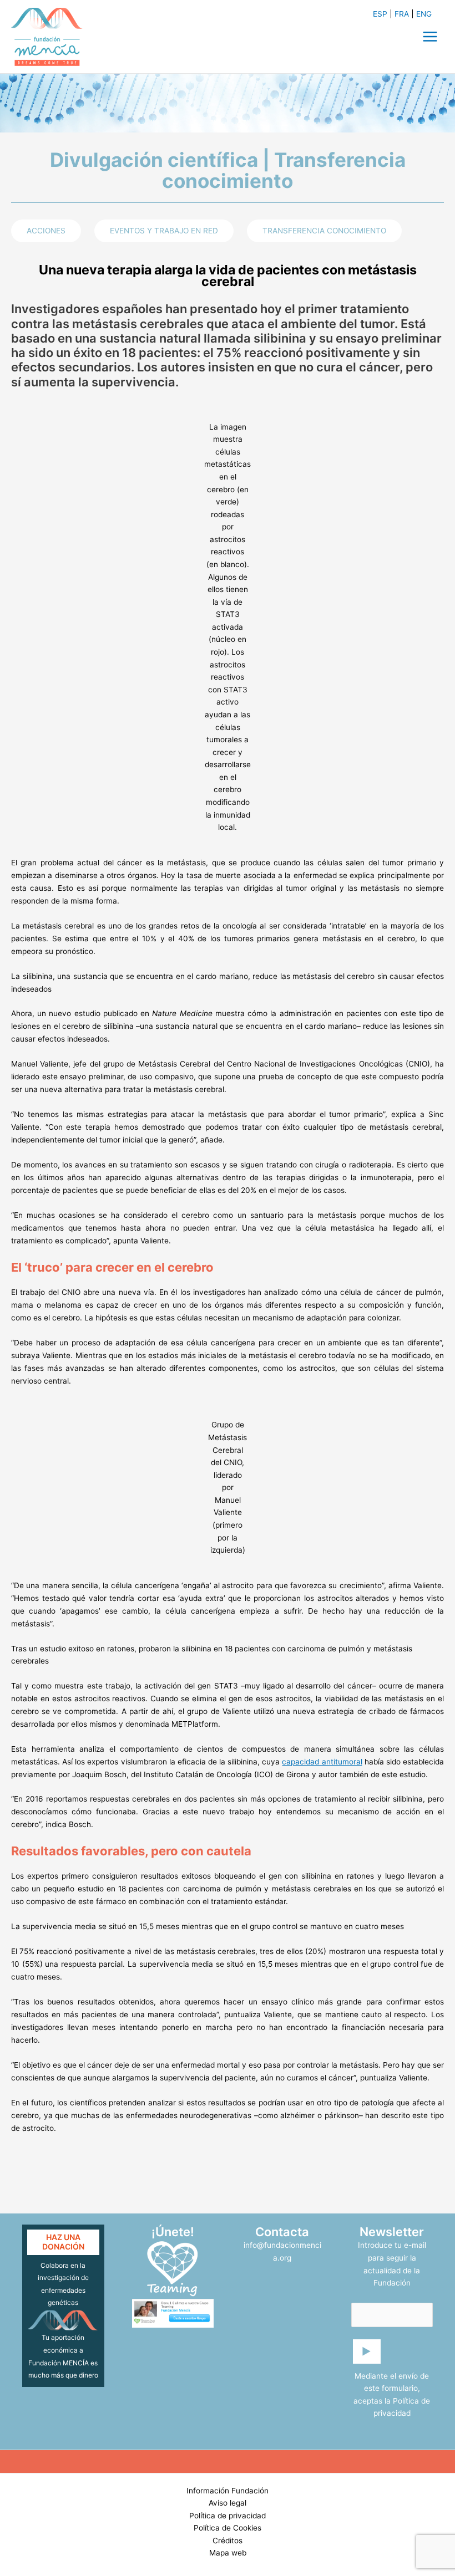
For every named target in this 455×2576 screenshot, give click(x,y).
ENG (424, 14)
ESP (380, 14)
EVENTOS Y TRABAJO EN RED (164, 231)
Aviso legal (228, 2503)
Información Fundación (228, 2491)
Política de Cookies (228, 2528)
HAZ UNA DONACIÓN (63, 2242)
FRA (402, 14)
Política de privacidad (228, 2516)
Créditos (228, 2541)
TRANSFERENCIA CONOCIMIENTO (324, 231)
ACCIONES (46, 231)
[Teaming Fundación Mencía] (173, 2269)
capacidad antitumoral (322, 1762)
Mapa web (228, 2553)
